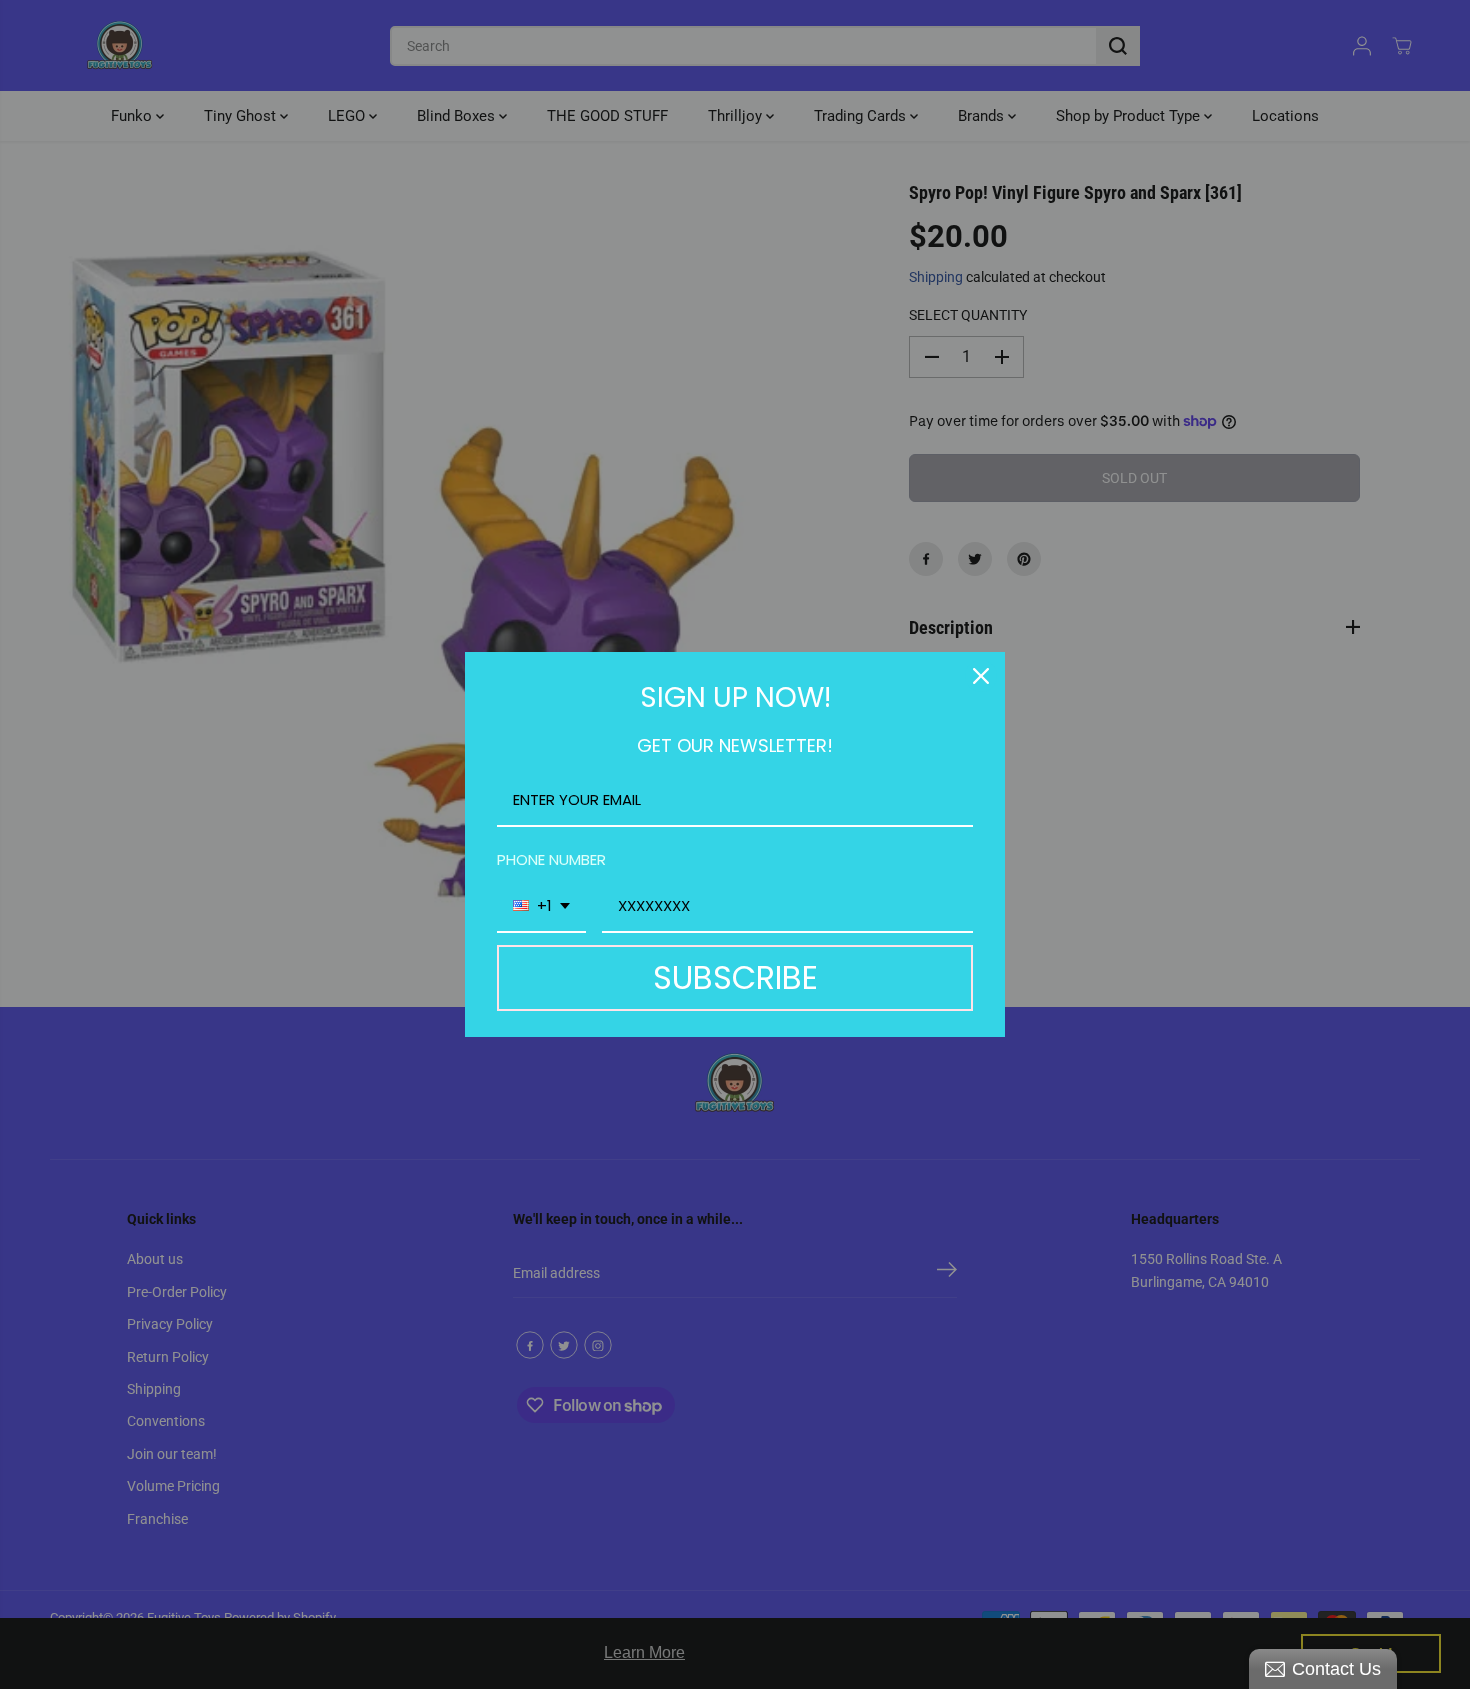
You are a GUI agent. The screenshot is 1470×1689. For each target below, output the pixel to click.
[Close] (981, 676)
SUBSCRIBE (735, 977)
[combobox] (541, 907)
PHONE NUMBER (551, 859)
